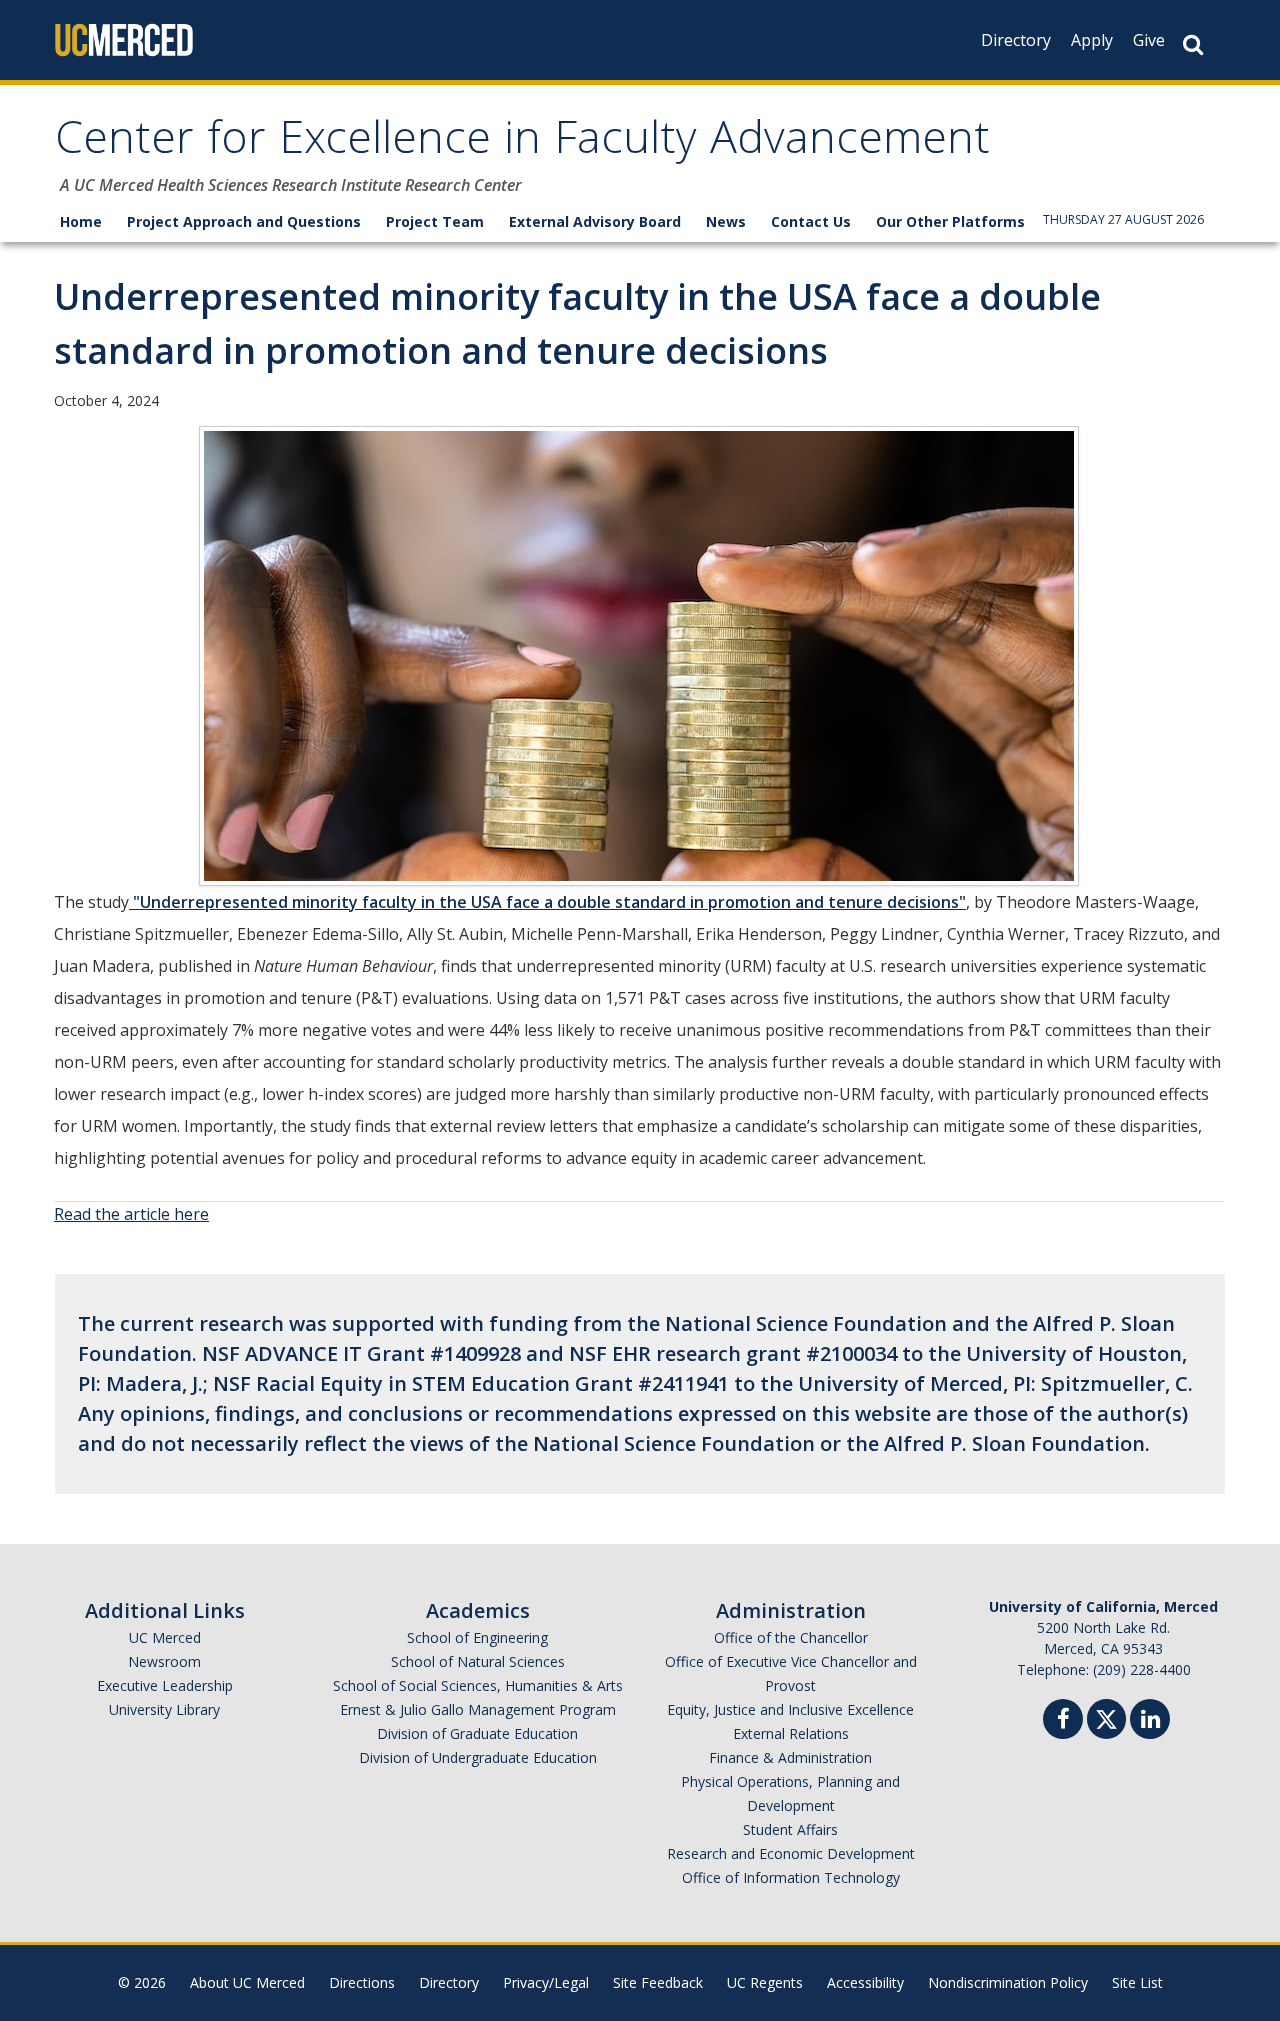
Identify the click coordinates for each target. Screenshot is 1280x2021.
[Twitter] (1106, 1716)
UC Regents (765, 1982)
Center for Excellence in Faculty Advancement (522, 143)
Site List (1137, 1982)
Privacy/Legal (546, 1982)
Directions (362, 1982)
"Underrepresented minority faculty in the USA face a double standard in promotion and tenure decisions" (547, 902)
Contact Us (811, 221)
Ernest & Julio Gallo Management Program (478, 1709)
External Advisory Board (595, 221)
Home (81, 221)
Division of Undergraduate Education (478, 1757)
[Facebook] (1063, 1721)
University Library (164, 1709)
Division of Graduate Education (477, 1733)
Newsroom (164, 1661)
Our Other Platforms (950, 221)
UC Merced (165, 1637)
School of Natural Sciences (478, 1661)
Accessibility (865, 1982)
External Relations (791, 1733)
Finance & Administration (790, 1757)
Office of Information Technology (791, 1877)
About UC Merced (247, 1982)
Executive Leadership (165, 1685)
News (726, 221)
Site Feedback (658, 1982)
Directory (1016, 40)
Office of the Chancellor (791, 1637)
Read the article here (131, 1214)
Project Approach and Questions (244, 221)
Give (1149, 40)
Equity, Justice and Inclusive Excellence (790, 1709)
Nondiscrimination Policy (1008, 1982)
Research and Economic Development (791, 1853)
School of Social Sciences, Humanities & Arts (478, 1685)
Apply (1092, 40)
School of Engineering (477, 1637)
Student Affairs (790, 1829)
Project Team (435, 221)
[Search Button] (1193, 44)
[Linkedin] (1150, 1721)
